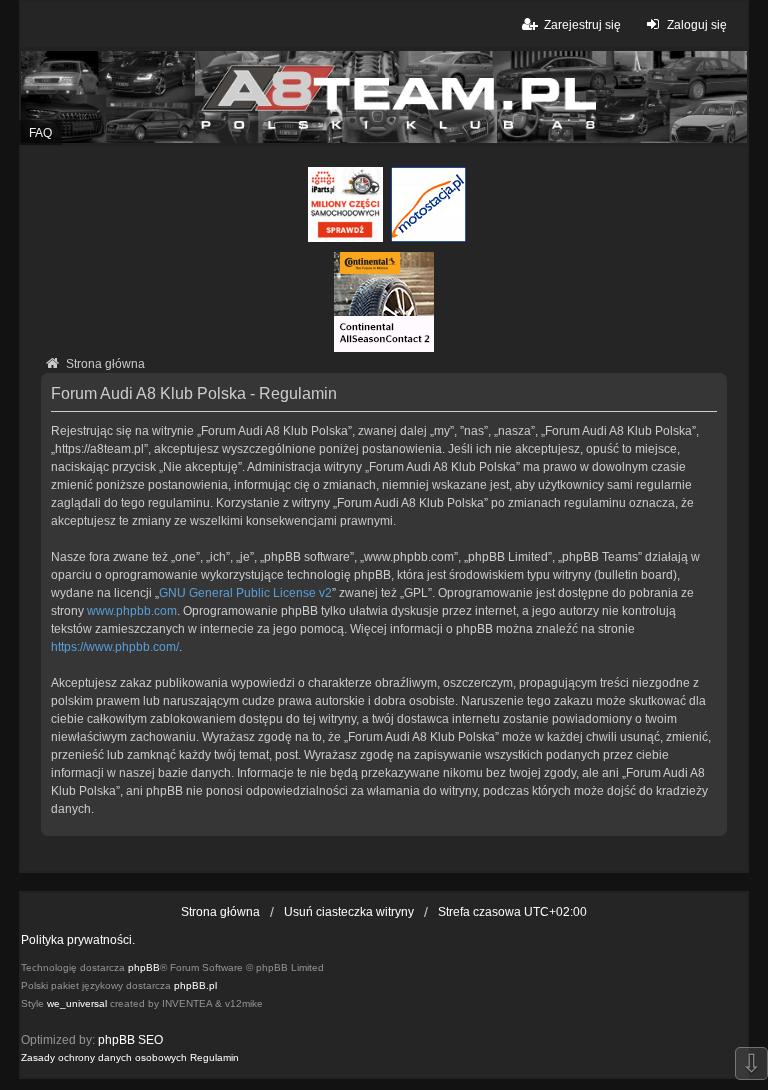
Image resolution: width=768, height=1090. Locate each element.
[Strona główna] (384, 97)
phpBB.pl (195, 985)
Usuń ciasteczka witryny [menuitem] (349, 912)
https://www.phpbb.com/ (115, 647)
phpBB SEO (130, 1040)
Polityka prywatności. (78, 940)
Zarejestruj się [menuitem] (582, 25)
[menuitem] (104, 1058)
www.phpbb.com (132, 611)
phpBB (144, 967)
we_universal (77, 1003)
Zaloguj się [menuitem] (697, 25)
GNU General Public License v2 (245, 593)
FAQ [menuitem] (40, 133)
